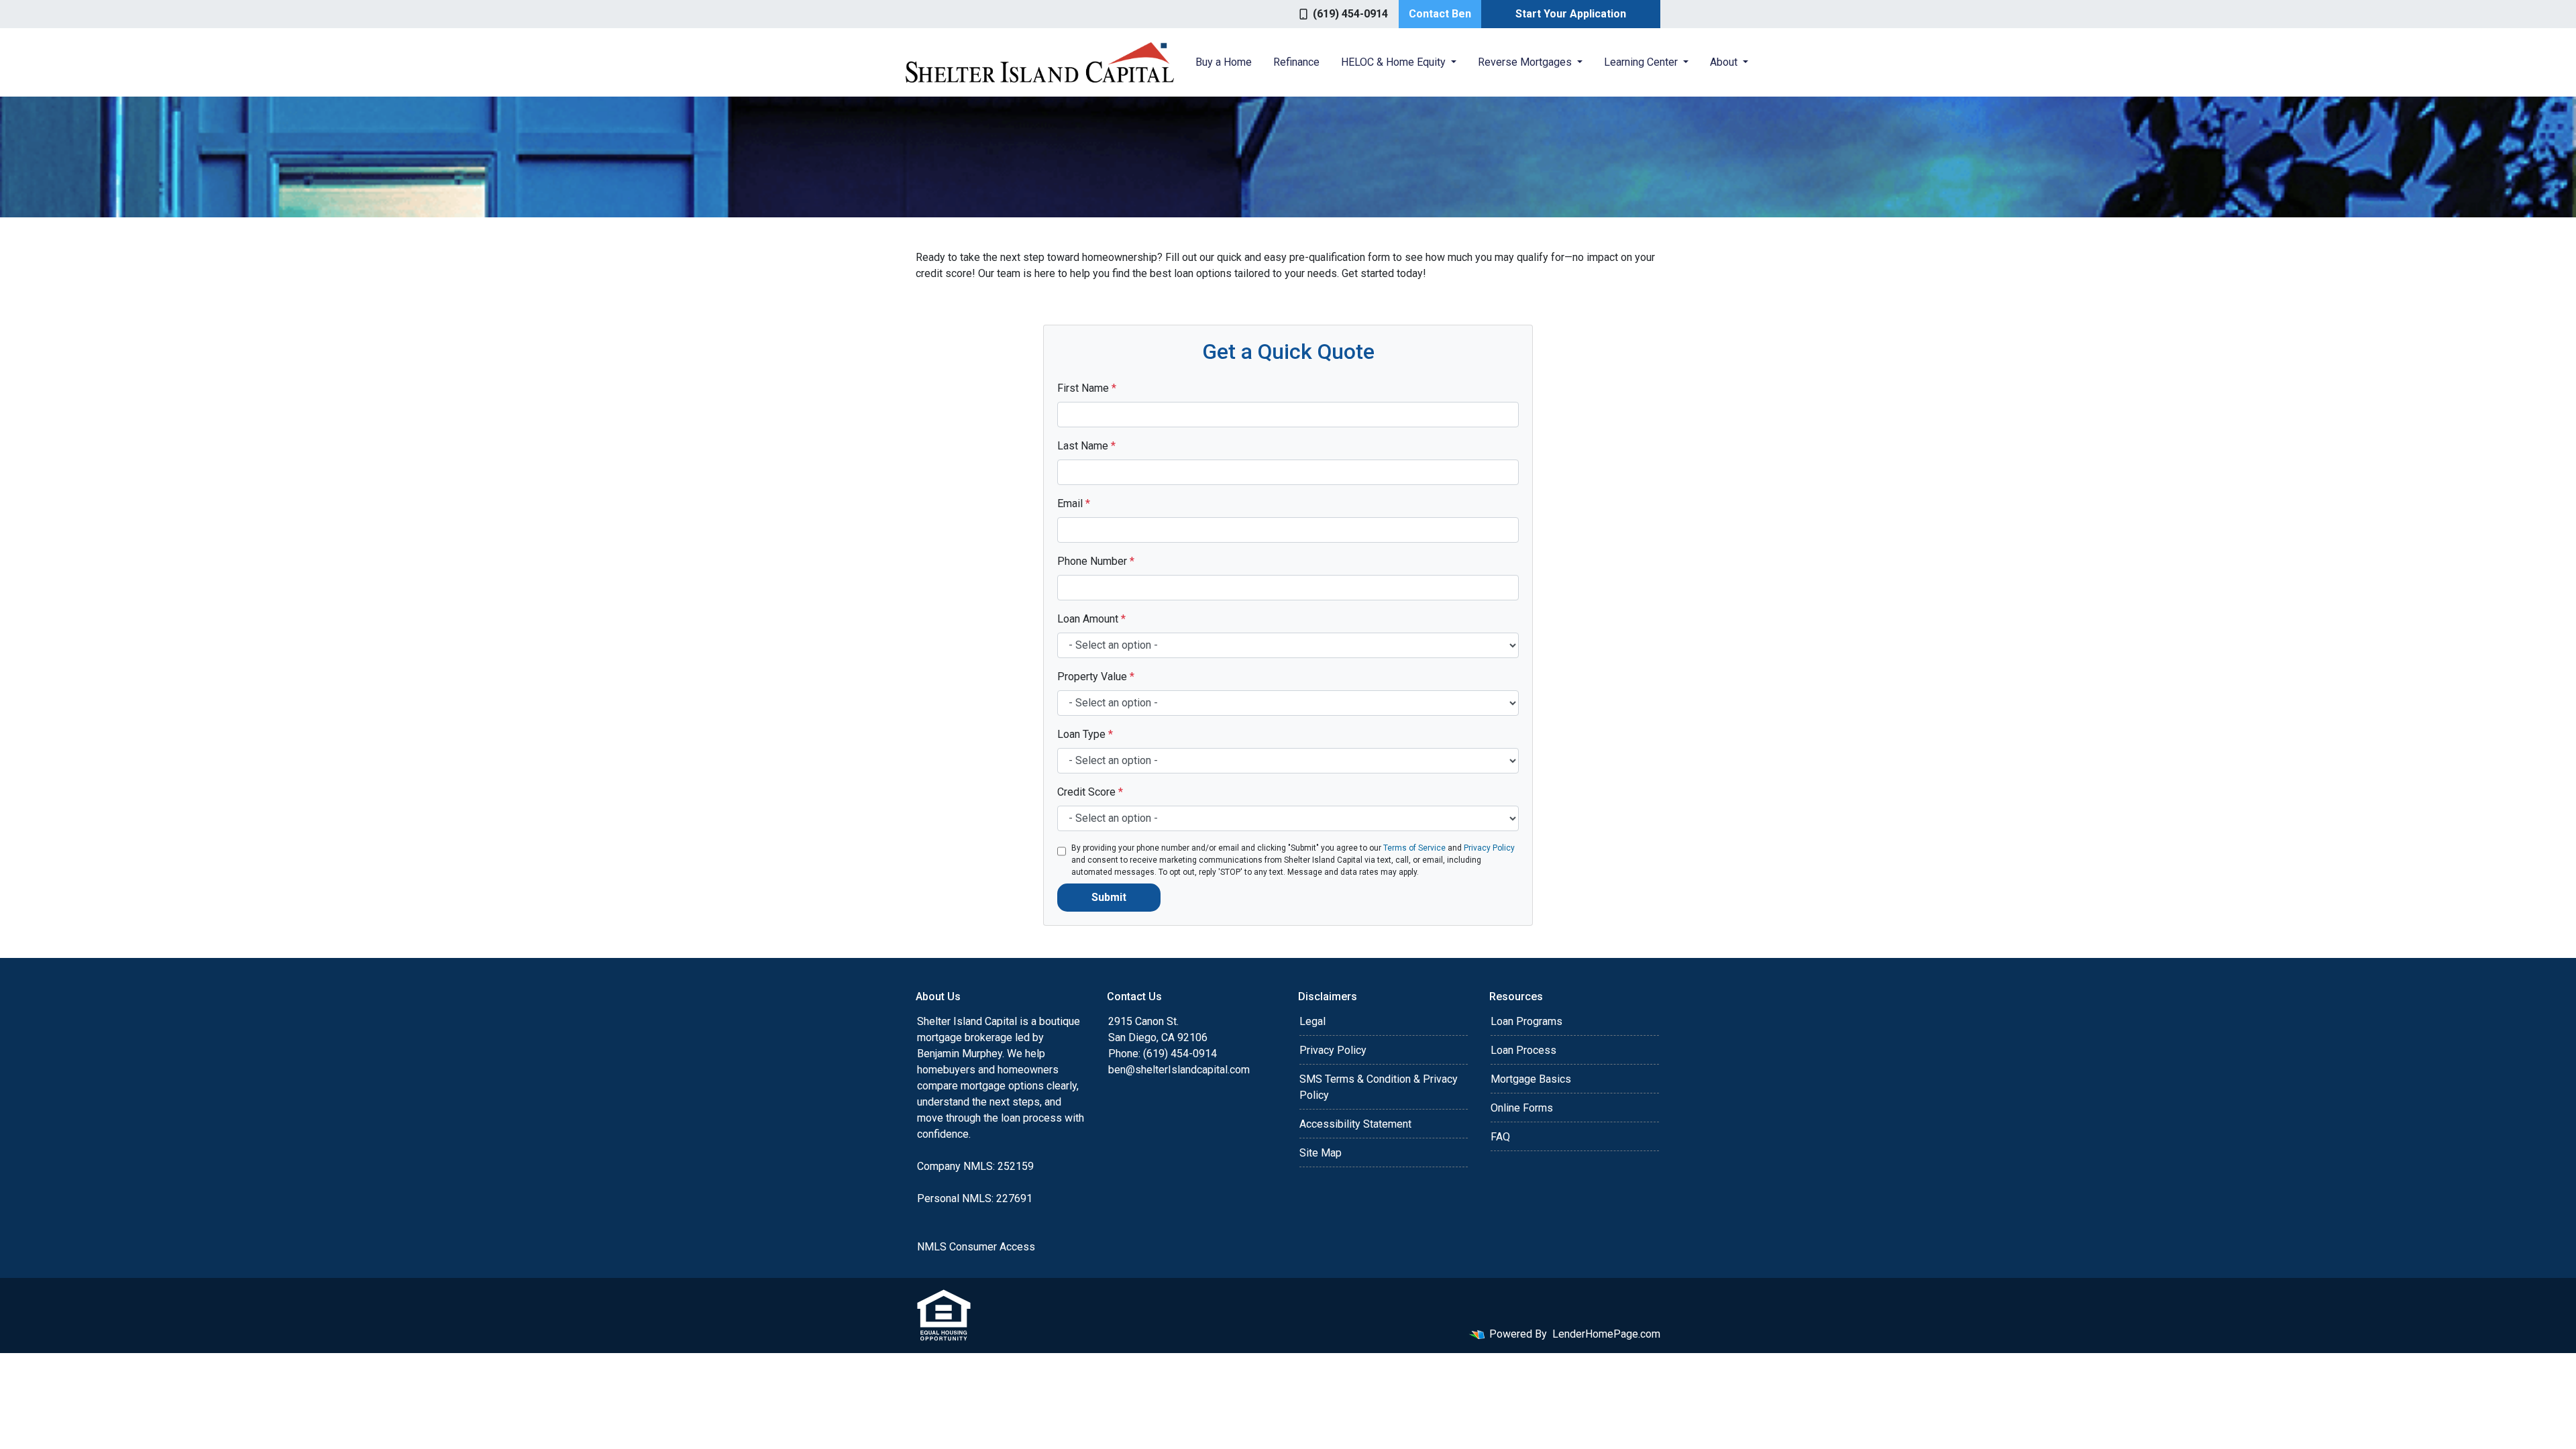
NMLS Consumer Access (976, 1247)
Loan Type (1085, 734)
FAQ (1500, 1137)
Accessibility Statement (1355, 1124)
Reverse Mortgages (1526, 62)
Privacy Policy (1489, 848)
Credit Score (1090, 792)
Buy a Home (1224, 62)
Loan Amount (1091, 619)
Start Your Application (1571, 14)
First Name (1087, 388)
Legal (1312, 1021)
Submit (1109, 897)
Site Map (1321, 1153)
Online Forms (1522, 1108)
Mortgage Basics (1531, 1079)
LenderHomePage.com (1606, 1334)
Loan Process (1523, 1050)
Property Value (1096, 677)
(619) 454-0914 (1350, 14)
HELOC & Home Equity (1395, 62)
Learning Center (1642, 62)
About (1725, 62)
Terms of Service (1414, 848)
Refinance (1296, 62)
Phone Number (1096, 561)
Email (1074, 503)
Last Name (1086, 446)
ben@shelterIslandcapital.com (1179, 1070)
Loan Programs (1526, 1021)
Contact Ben (1440, 14)
